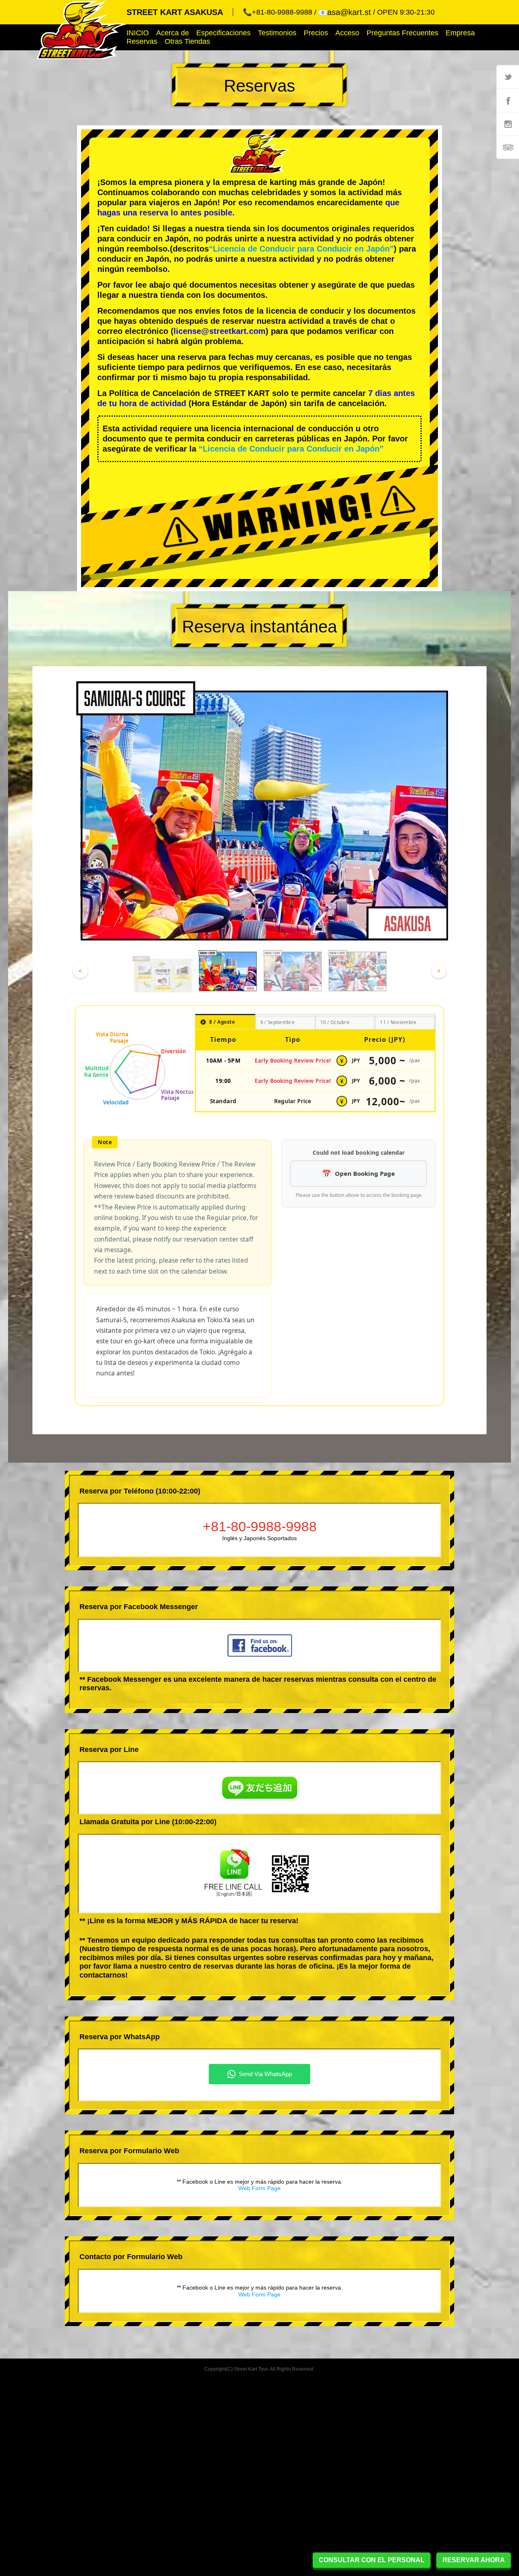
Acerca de (173, 33)
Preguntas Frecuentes (402, 33)
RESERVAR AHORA (474, 2560)
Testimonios (277, 33)
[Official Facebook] (508, 100)
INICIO (138, 33)
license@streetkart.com (220, 331)
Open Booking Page (365, 1173)
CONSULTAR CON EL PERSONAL (372, 2560)
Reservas (142, 41)
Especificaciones (223, 33)
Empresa (460, 33)
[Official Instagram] (508, 124)
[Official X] (508, 77)
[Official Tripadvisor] (508, 147)
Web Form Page (259, 2188)
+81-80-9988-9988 (260, 1526)
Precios (316, 33)
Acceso (347, 33)
